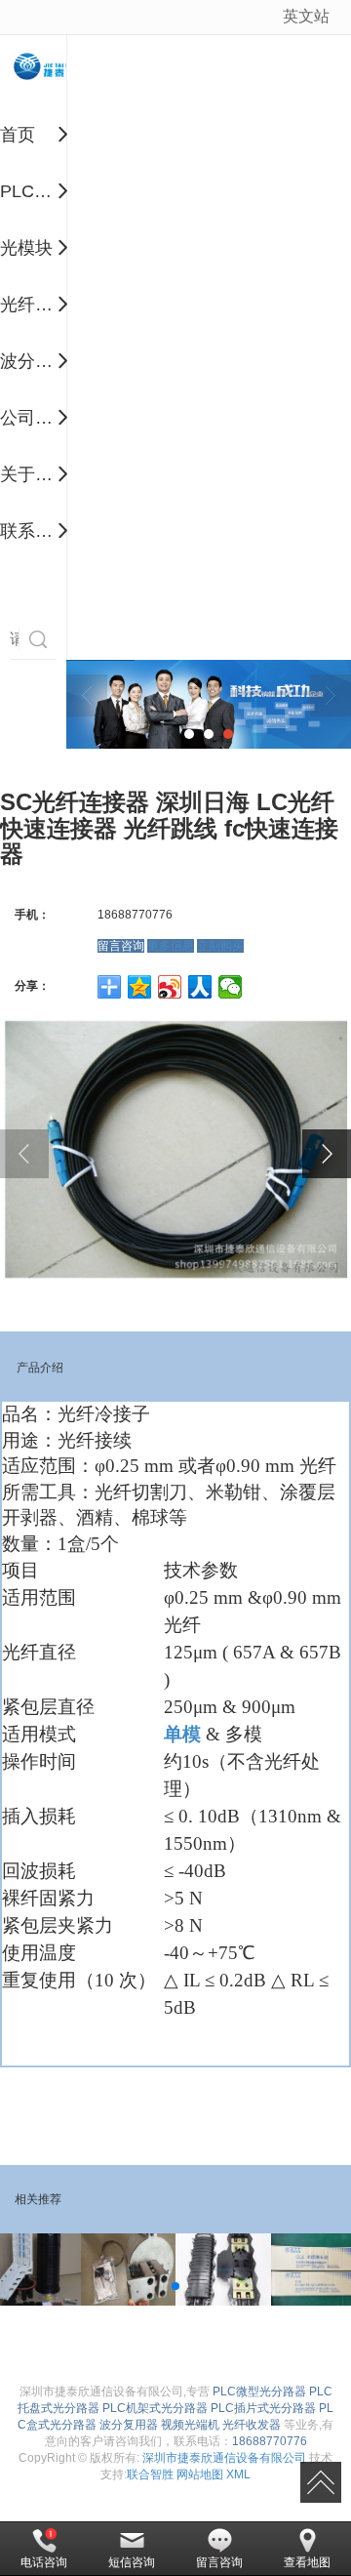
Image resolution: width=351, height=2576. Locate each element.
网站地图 (200, 2474)
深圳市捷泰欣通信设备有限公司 (224, 2458)
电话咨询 (44, 2562)
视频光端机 (190, 2425)
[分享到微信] (231, 987)
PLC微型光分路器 (259, 2392)
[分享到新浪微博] (170, 987)
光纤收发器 (252, 2425)
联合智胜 (150, 2474)
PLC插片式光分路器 (263, 2408)
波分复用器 (129, 2425)
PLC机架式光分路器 (155, 2408)
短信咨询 (132, 2562)
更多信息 (171, 946)
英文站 (306, 16)
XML (238, 2474)
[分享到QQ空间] (140, 987)
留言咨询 (121, 946)
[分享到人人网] (200, 987)
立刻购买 (220, 946)
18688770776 (270, 2441)
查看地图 (307, 2562)
